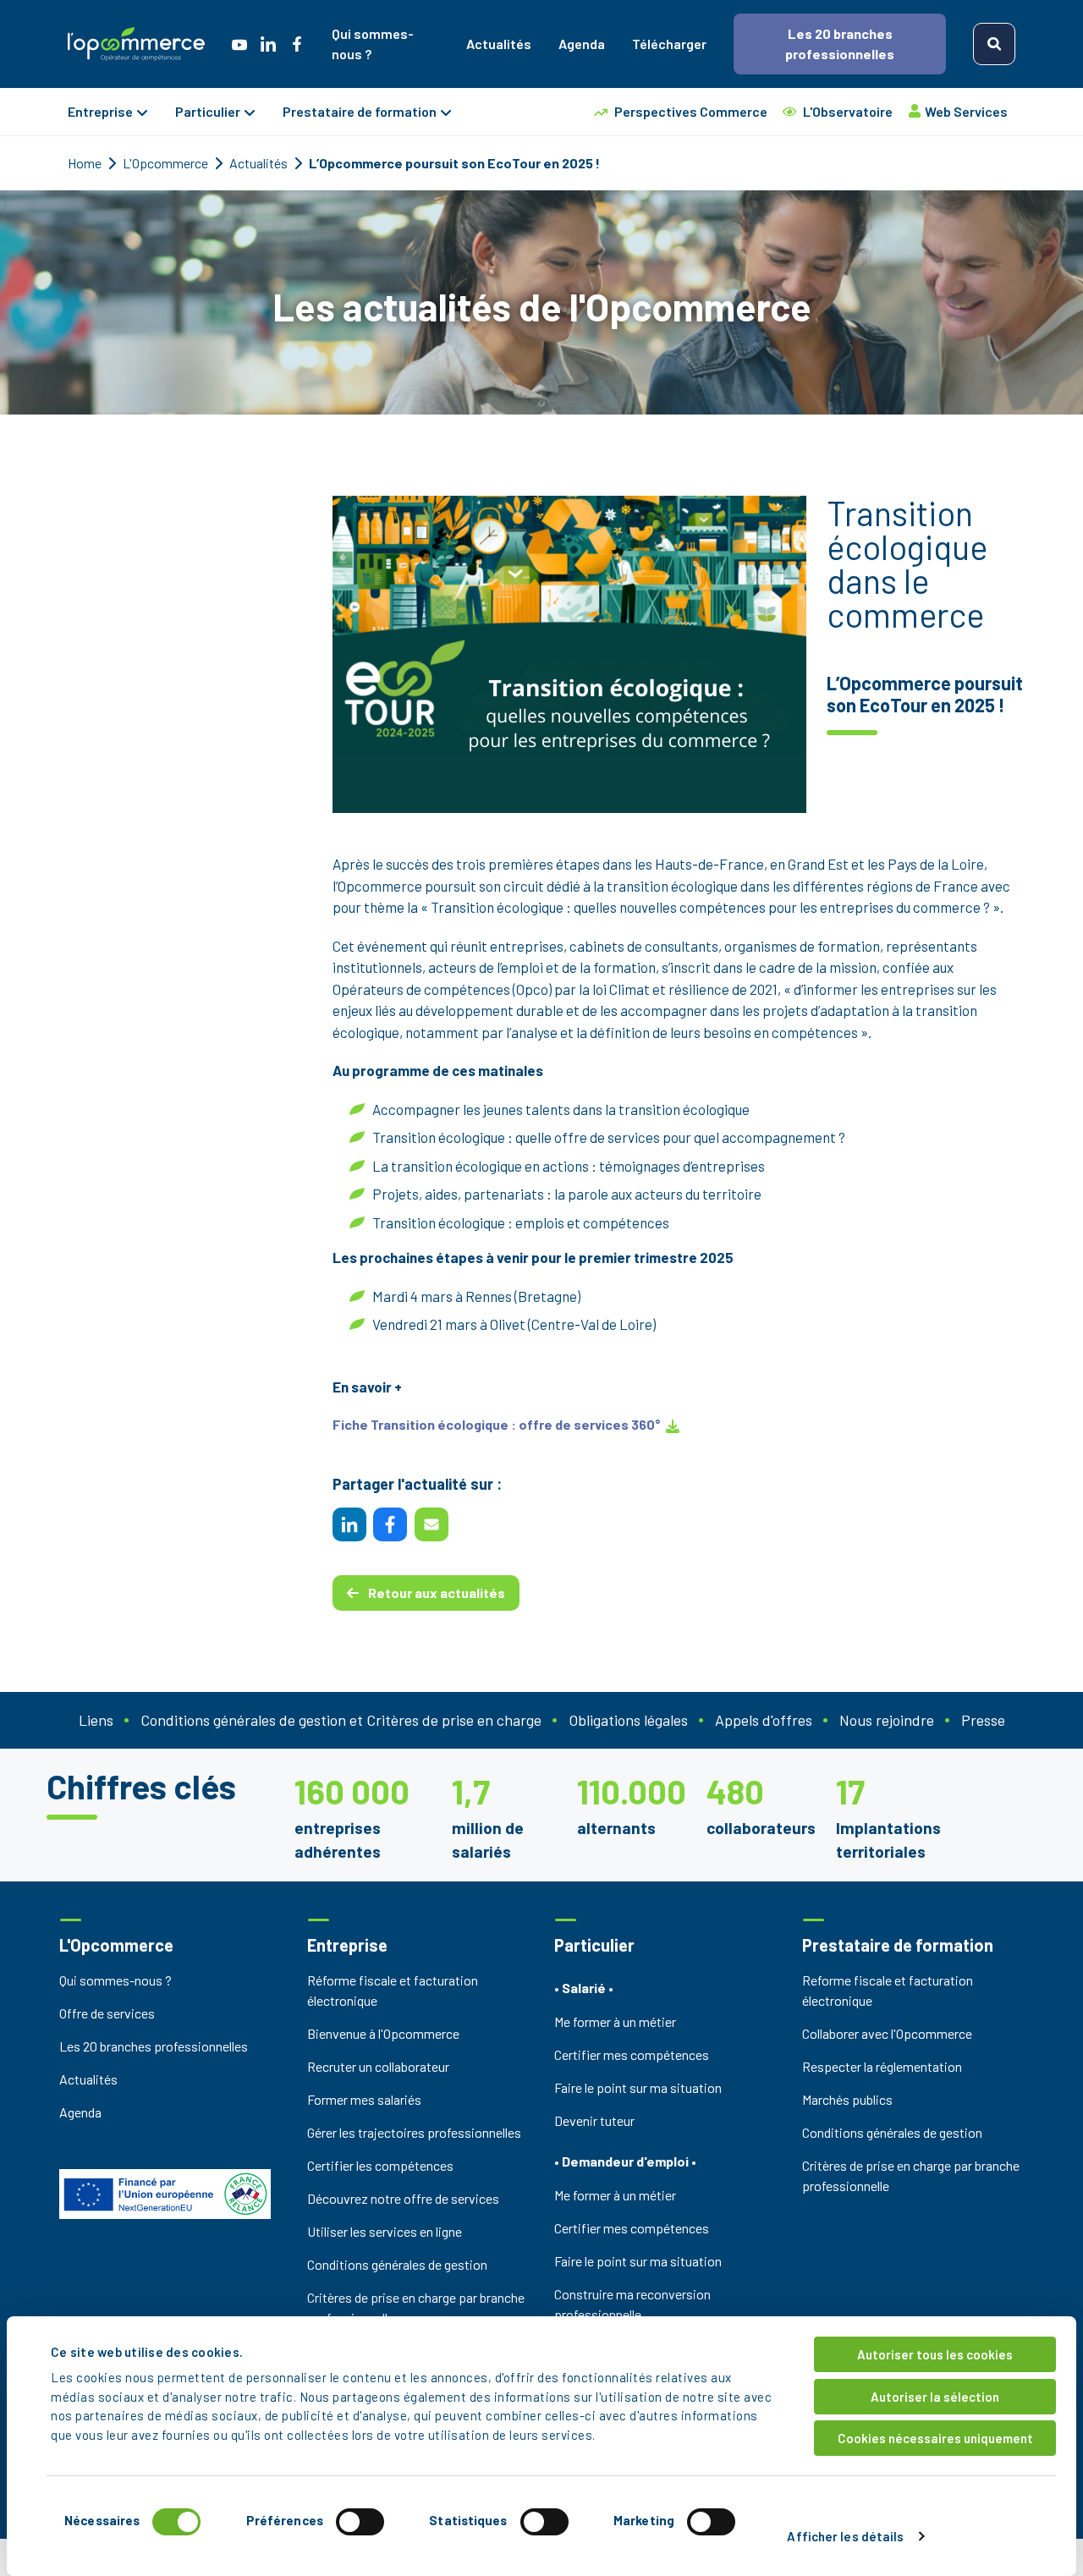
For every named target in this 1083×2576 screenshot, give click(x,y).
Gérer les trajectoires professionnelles (414, 2132)
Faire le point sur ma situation (638, 2087)
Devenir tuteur (594, 2120)
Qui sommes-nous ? (373, 44)
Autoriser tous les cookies (935, 2354)
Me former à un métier (615, 2021)
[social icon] (239, 44)
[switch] (360, 2522)
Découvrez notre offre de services (403, 2198)
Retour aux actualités (435, 1593)
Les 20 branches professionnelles (840, 44)
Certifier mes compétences (632, 2054)
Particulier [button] (208, 111)
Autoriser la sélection (935, 2397)
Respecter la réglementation (882, 2066)
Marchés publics (847, 2099)
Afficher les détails (845, 2536)
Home (86, 163)
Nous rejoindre (887, 1720)
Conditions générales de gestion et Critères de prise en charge (341, 1720)
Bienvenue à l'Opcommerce (383, 2033)
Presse (983, 1720)
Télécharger (669, 44)
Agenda (582, 44)
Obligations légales (628, 1720)
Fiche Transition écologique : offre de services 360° (498, 1424)
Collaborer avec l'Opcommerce (887, 2033)
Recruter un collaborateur (378, 2066)
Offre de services (107, 2013)
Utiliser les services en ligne (385, 2231)
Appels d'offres (764, 1720)
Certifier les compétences (380, 2165)
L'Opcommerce (167, 163)
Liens (96, 1720)
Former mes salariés (364, 2099)
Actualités (499, 44)
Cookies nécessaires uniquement (935, 2438)
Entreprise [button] (100, 111)
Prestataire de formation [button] (360, 111)
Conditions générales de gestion (397, 2264)
